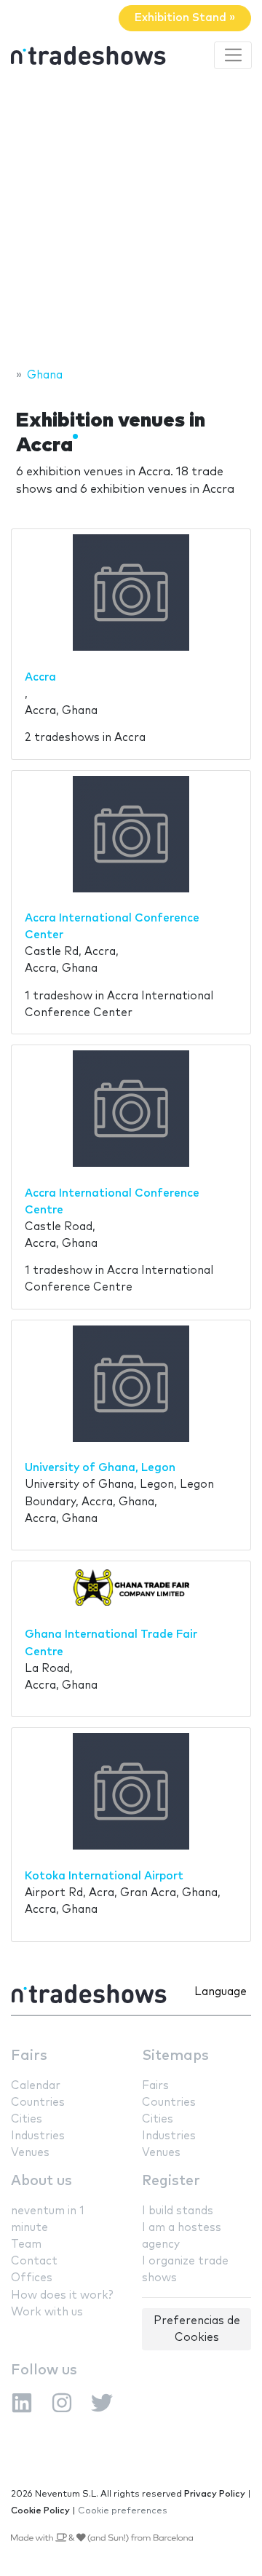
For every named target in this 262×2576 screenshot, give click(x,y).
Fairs (29, 2056)
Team (26, 2244)
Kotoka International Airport (104, 1876)
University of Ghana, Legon (100, 1468)
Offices (32, 2278)
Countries (38, 2103)
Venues (30, 2153)
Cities (27, 2119)
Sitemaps (175, 2056)
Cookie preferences (123, 2511)
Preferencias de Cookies (197, 2329)
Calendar (36, 2086)
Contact (34, 2261)
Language (221, 1992)
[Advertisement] (131, 221)
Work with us (47, 2312)
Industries (38, 2136)
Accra (40, 677)
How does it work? (62, 2295)
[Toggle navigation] (233, 55)
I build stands (178, 2211)
